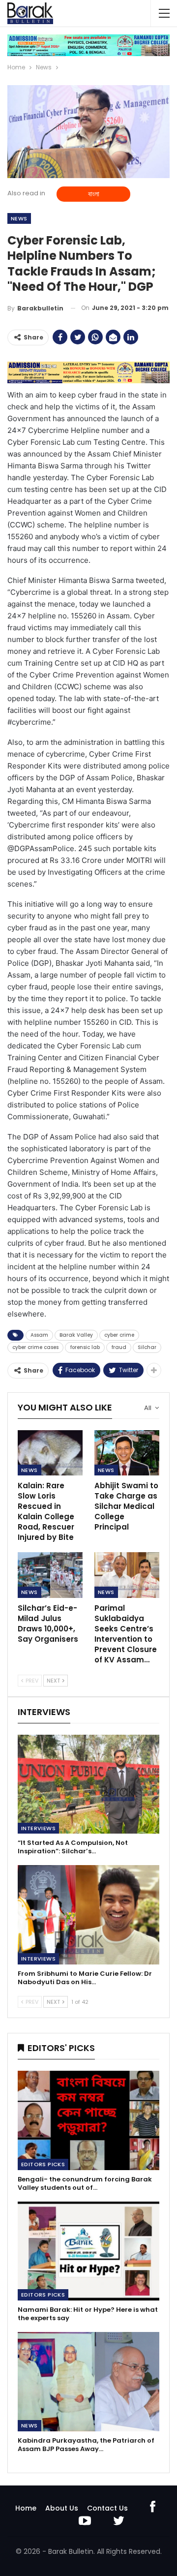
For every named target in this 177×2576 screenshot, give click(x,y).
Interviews (38, 1828)
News (19, 218)
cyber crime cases (35, 1347)
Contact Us (107, 2508)
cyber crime (119, 1335)
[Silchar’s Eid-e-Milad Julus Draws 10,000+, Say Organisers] (50, 1575)
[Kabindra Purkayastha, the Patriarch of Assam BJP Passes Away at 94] (88, 2382)
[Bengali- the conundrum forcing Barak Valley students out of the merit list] (88, 2120)
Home (26, 2508)
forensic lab (85, 1347)
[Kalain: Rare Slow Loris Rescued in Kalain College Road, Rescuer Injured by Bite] (50, 1453)
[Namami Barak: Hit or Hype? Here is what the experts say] (88, 2251)
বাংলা (94, 194)
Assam (39, 1335)
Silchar (147, 1347)
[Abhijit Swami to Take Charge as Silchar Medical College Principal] (127, 1453)
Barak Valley (76, 1335)
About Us (62, 2508)
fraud (119, 1347)
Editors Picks (43, 2164)
